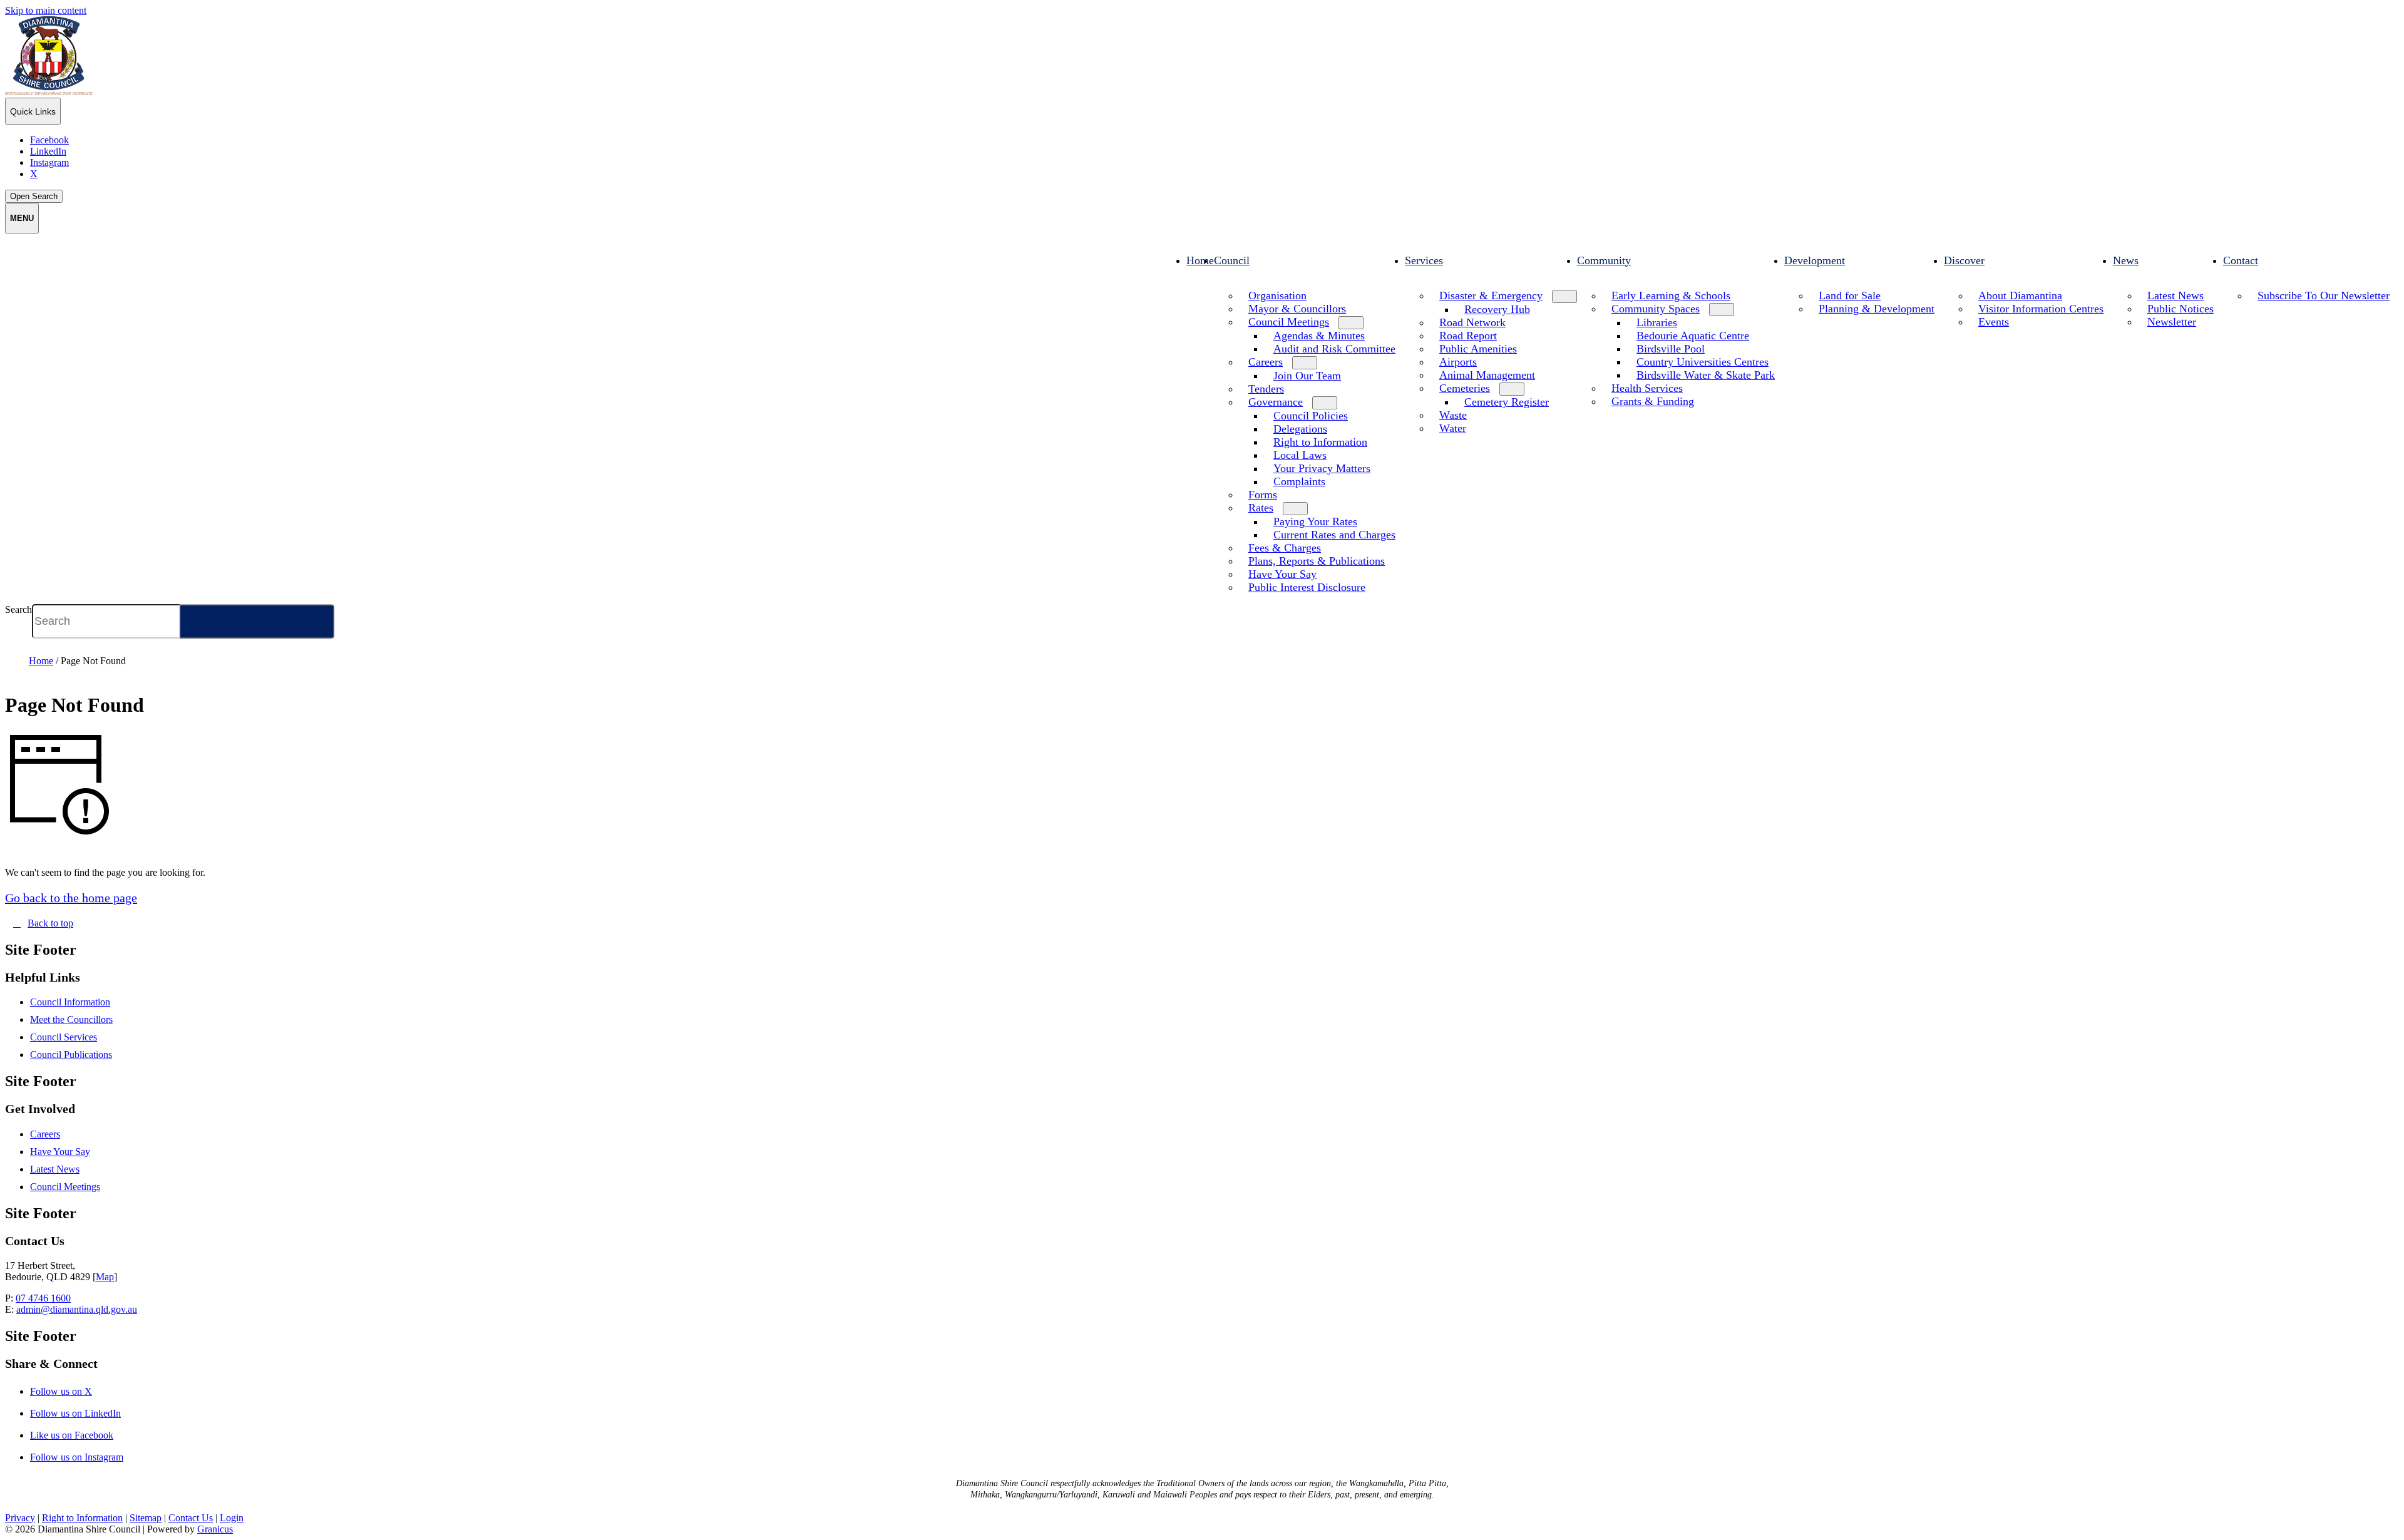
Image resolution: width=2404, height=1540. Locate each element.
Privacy (20, 1518)
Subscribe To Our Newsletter (2324, 295)
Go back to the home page (71, 898)
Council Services (64, 1037)
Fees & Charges (1285, 548)
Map (105, 1277)
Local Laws (1300, 455)
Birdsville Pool (1671, 349)
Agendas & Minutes (1319, 336)
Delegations (1300, 429)
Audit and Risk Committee (1334, 349)
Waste (1453, 415)
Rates (1261, 508)
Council (1232, 260)
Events (1994, 322)
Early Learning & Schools (1671, 295)
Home (41, 661)
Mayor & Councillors (1297, 309)
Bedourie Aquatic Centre (1693, 336)
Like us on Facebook (83, 1435)
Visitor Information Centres (2041, 309)
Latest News (2175, 295)
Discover (1964, 260)
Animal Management (1487, 375)
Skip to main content (46, 10)
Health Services (1647, 388)
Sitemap (146, 1518)
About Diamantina (2020, 295)
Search (18, 609)
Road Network (1472, 322)
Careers (1266, 362)
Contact (2241, 260)
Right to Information (1320, 442)
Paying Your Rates (1315, 521)
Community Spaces (1656, 309)
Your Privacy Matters (1322, 468)
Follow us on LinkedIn (86, 1413)
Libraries (1657, 322)
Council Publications (71, 1055)
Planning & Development (1877, 309)
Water (1453, 428)
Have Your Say (1282, 574)
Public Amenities (1478, 349)
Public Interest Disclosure (1307, 587)
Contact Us (191, 1518)
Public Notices (2181, 309)
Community (1604, 260)
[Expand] (1226, 283)
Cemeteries (1465, 388)
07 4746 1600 (43, 1298)
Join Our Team (1307, 376)
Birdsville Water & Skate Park (1706, 375)
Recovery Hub (1497, 309)
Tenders (1266, 389)
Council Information (70, 1002)
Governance (1276, 402)
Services (1424, 260)
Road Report (1468, 336)
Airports (1458, 362)
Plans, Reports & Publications (1317, 561)
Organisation (1277, 295)
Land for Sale (1850, 295)
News (2126, 260)
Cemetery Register (1507, 402)
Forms (1263, 495)
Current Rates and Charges (1334, 535)
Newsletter (2172, 322)
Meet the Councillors (71, 1019)
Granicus (215, 1529)
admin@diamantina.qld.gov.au (77, 1309)
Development (1815, 260)
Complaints (1299, 481)
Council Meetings (1289, 322)
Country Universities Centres (1703, 362)
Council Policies (1311, 416)
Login (232, 1518)
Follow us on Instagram (88, 1457)
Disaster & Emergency (1491, 295)
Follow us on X (72, 1391)
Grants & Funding (1653, 401)
